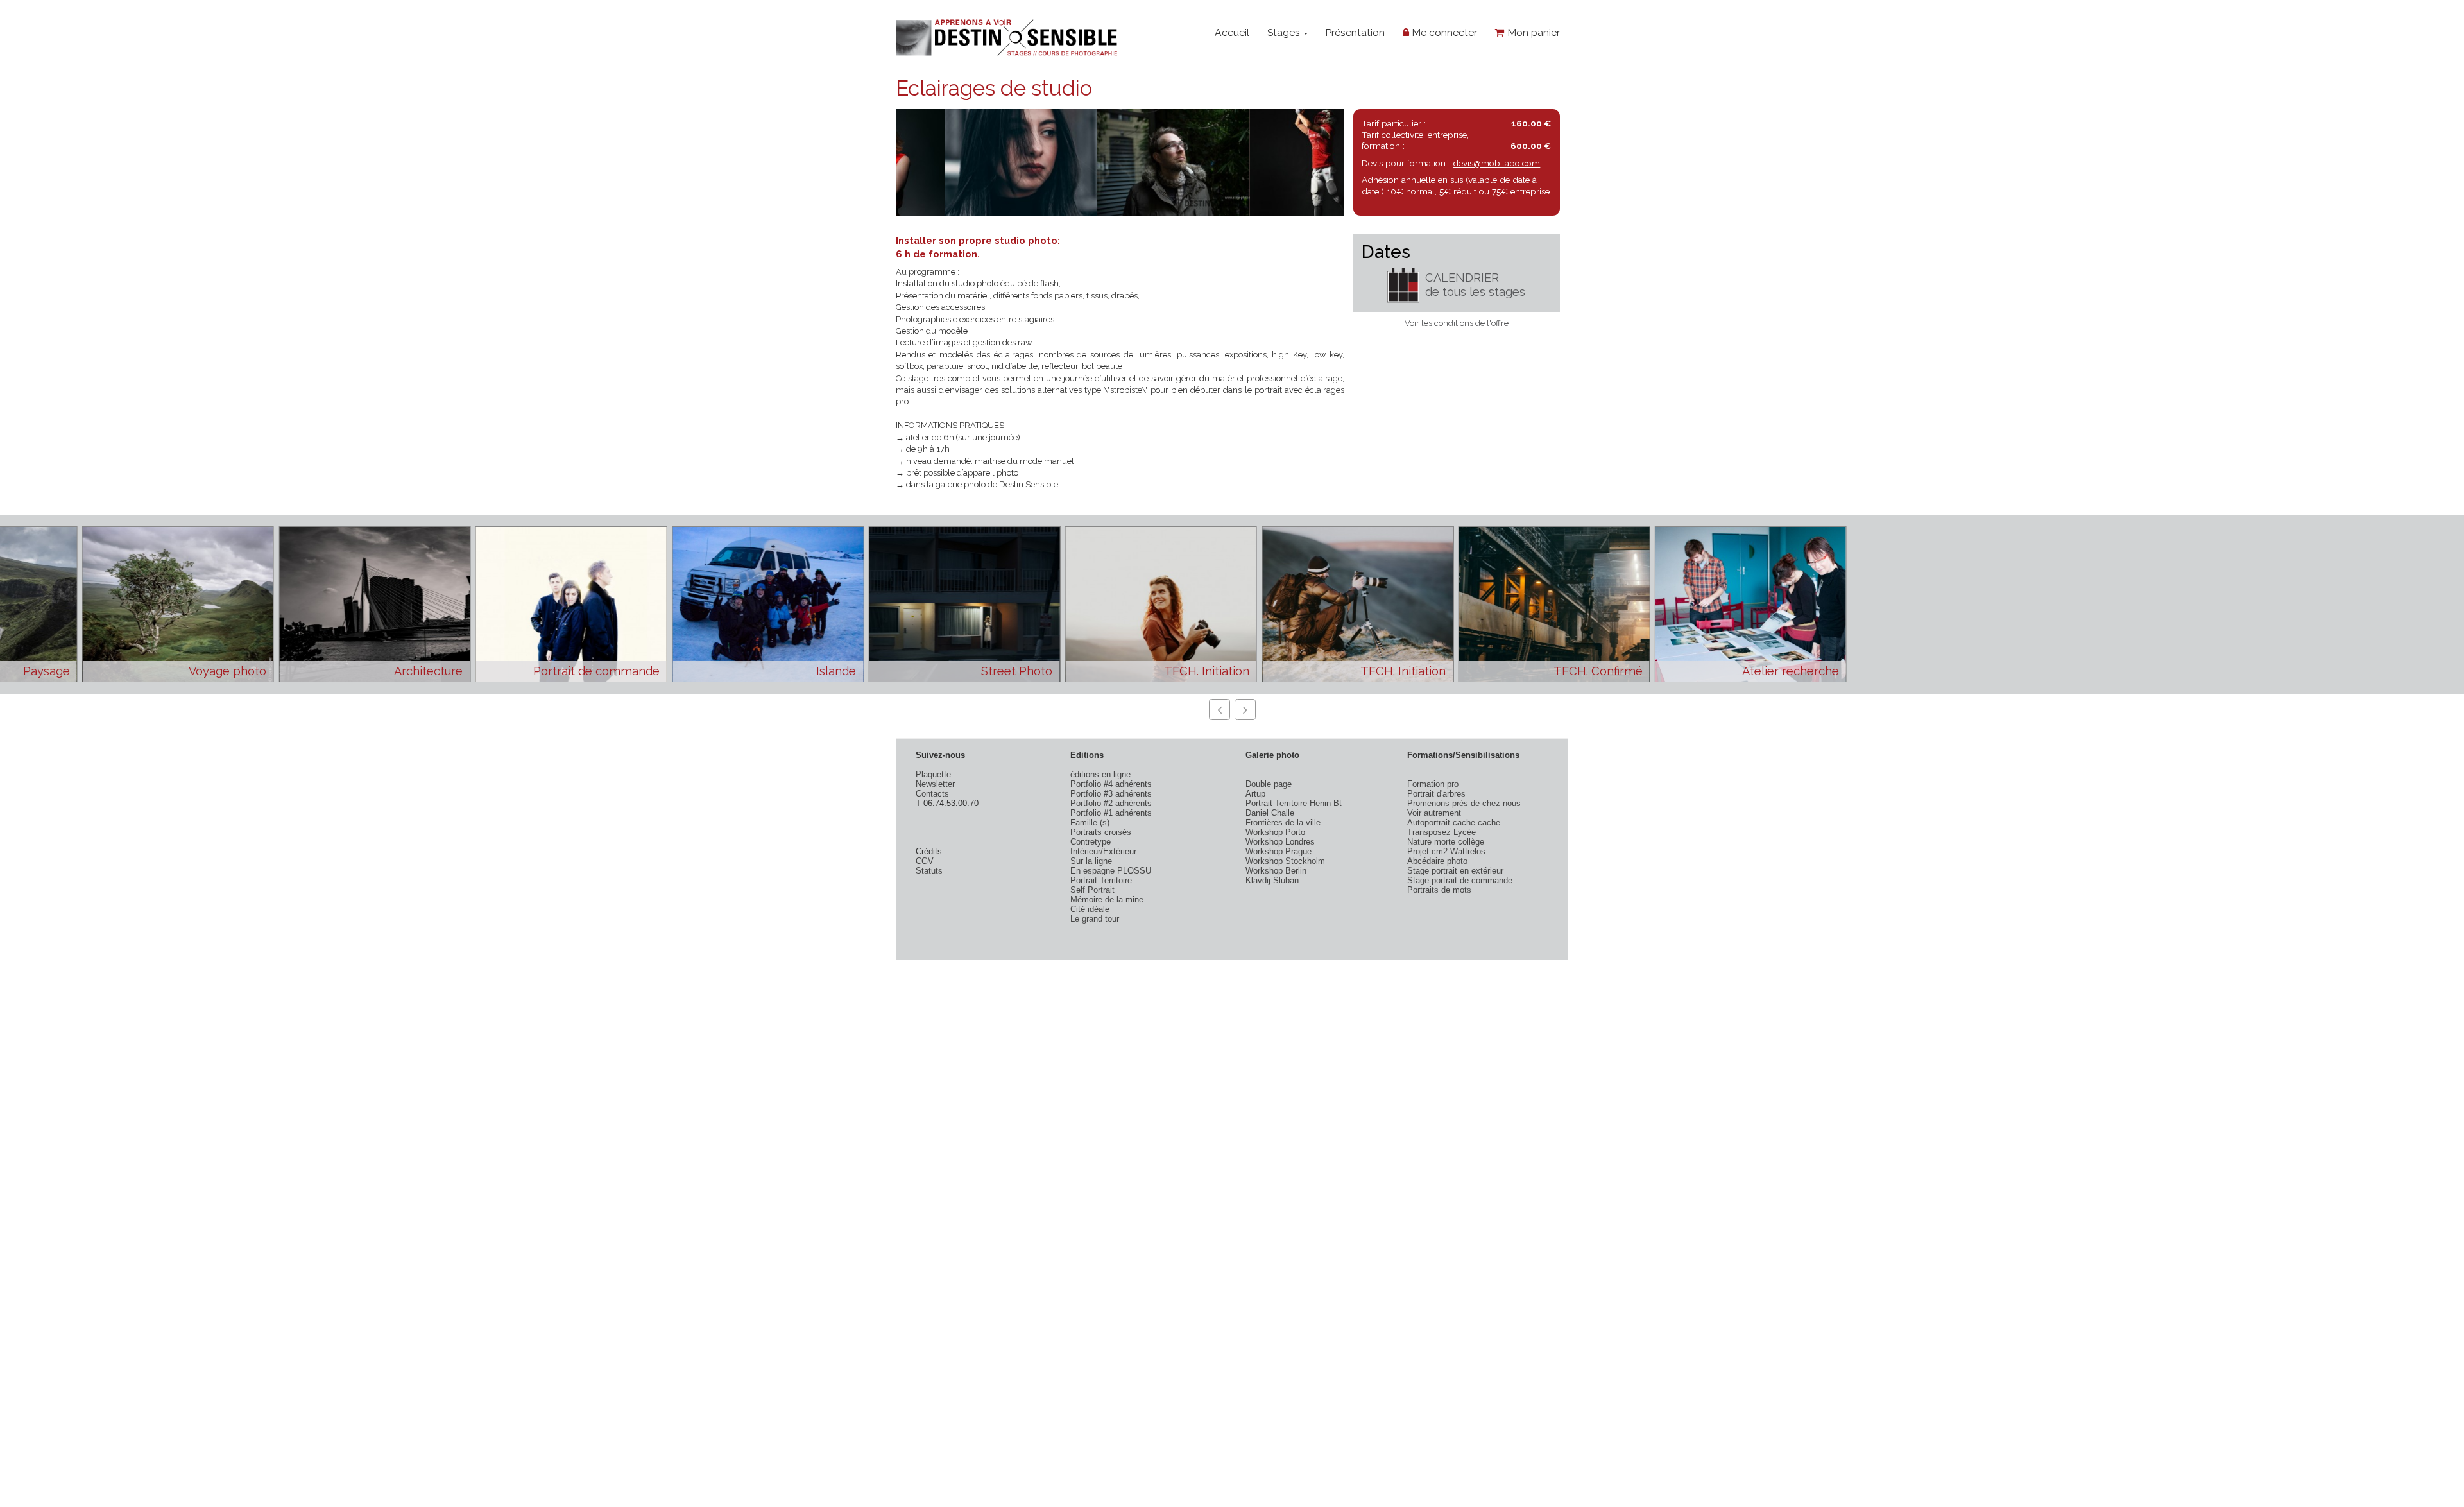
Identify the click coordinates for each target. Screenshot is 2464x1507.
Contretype (1091, 842)
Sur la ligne (1091, 861)
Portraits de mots (1439, 890)
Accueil (1232, 32)
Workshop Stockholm (1285, 861)
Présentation (1355, 32)
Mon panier (1532, 32)
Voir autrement (1434, 813)
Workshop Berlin (1276, 871)
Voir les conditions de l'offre (1457, 323)
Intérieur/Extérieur (1103, 851)
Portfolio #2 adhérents (1111, 803)
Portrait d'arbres (1436, 794)
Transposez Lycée (1442, 832)
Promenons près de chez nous (1464, 803)
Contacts (932, 794)
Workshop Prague (1279, 851)
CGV (925, 861)
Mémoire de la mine (1107, 900)
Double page (1269, 784)
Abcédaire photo (1437, 861)
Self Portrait (1092, 890)
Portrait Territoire (1101, 880)
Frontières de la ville (1283, 822)
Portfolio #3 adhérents (1111, 794)
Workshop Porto (1275, 832)
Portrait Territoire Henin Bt (1294, 803)
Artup (1255, 794)
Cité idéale (1090, 909)
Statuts (929, 871)
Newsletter (935, 784)
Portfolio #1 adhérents (1111, 813)
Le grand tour (1095, 919)
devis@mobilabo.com (1496, 163)
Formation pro (1433, 784)
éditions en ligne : (1103, 774)
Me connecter (1443, 32)
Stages (1285, 32)
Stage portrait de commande (1460, 880)
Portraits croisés (1101, 832)
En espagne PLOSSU (1111, 871)
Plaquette (933, 774)
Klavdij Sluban (1272, 880)
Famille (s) (1090, 822)
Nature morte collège (1446, 842)
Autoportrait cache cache (1454, 822)
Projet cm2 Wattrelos (1446, 851)
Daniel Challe (1270, 813)
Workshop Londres (1280, 842)
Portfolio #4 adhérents (1111, 784)
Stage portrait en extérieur (1455, 871)
